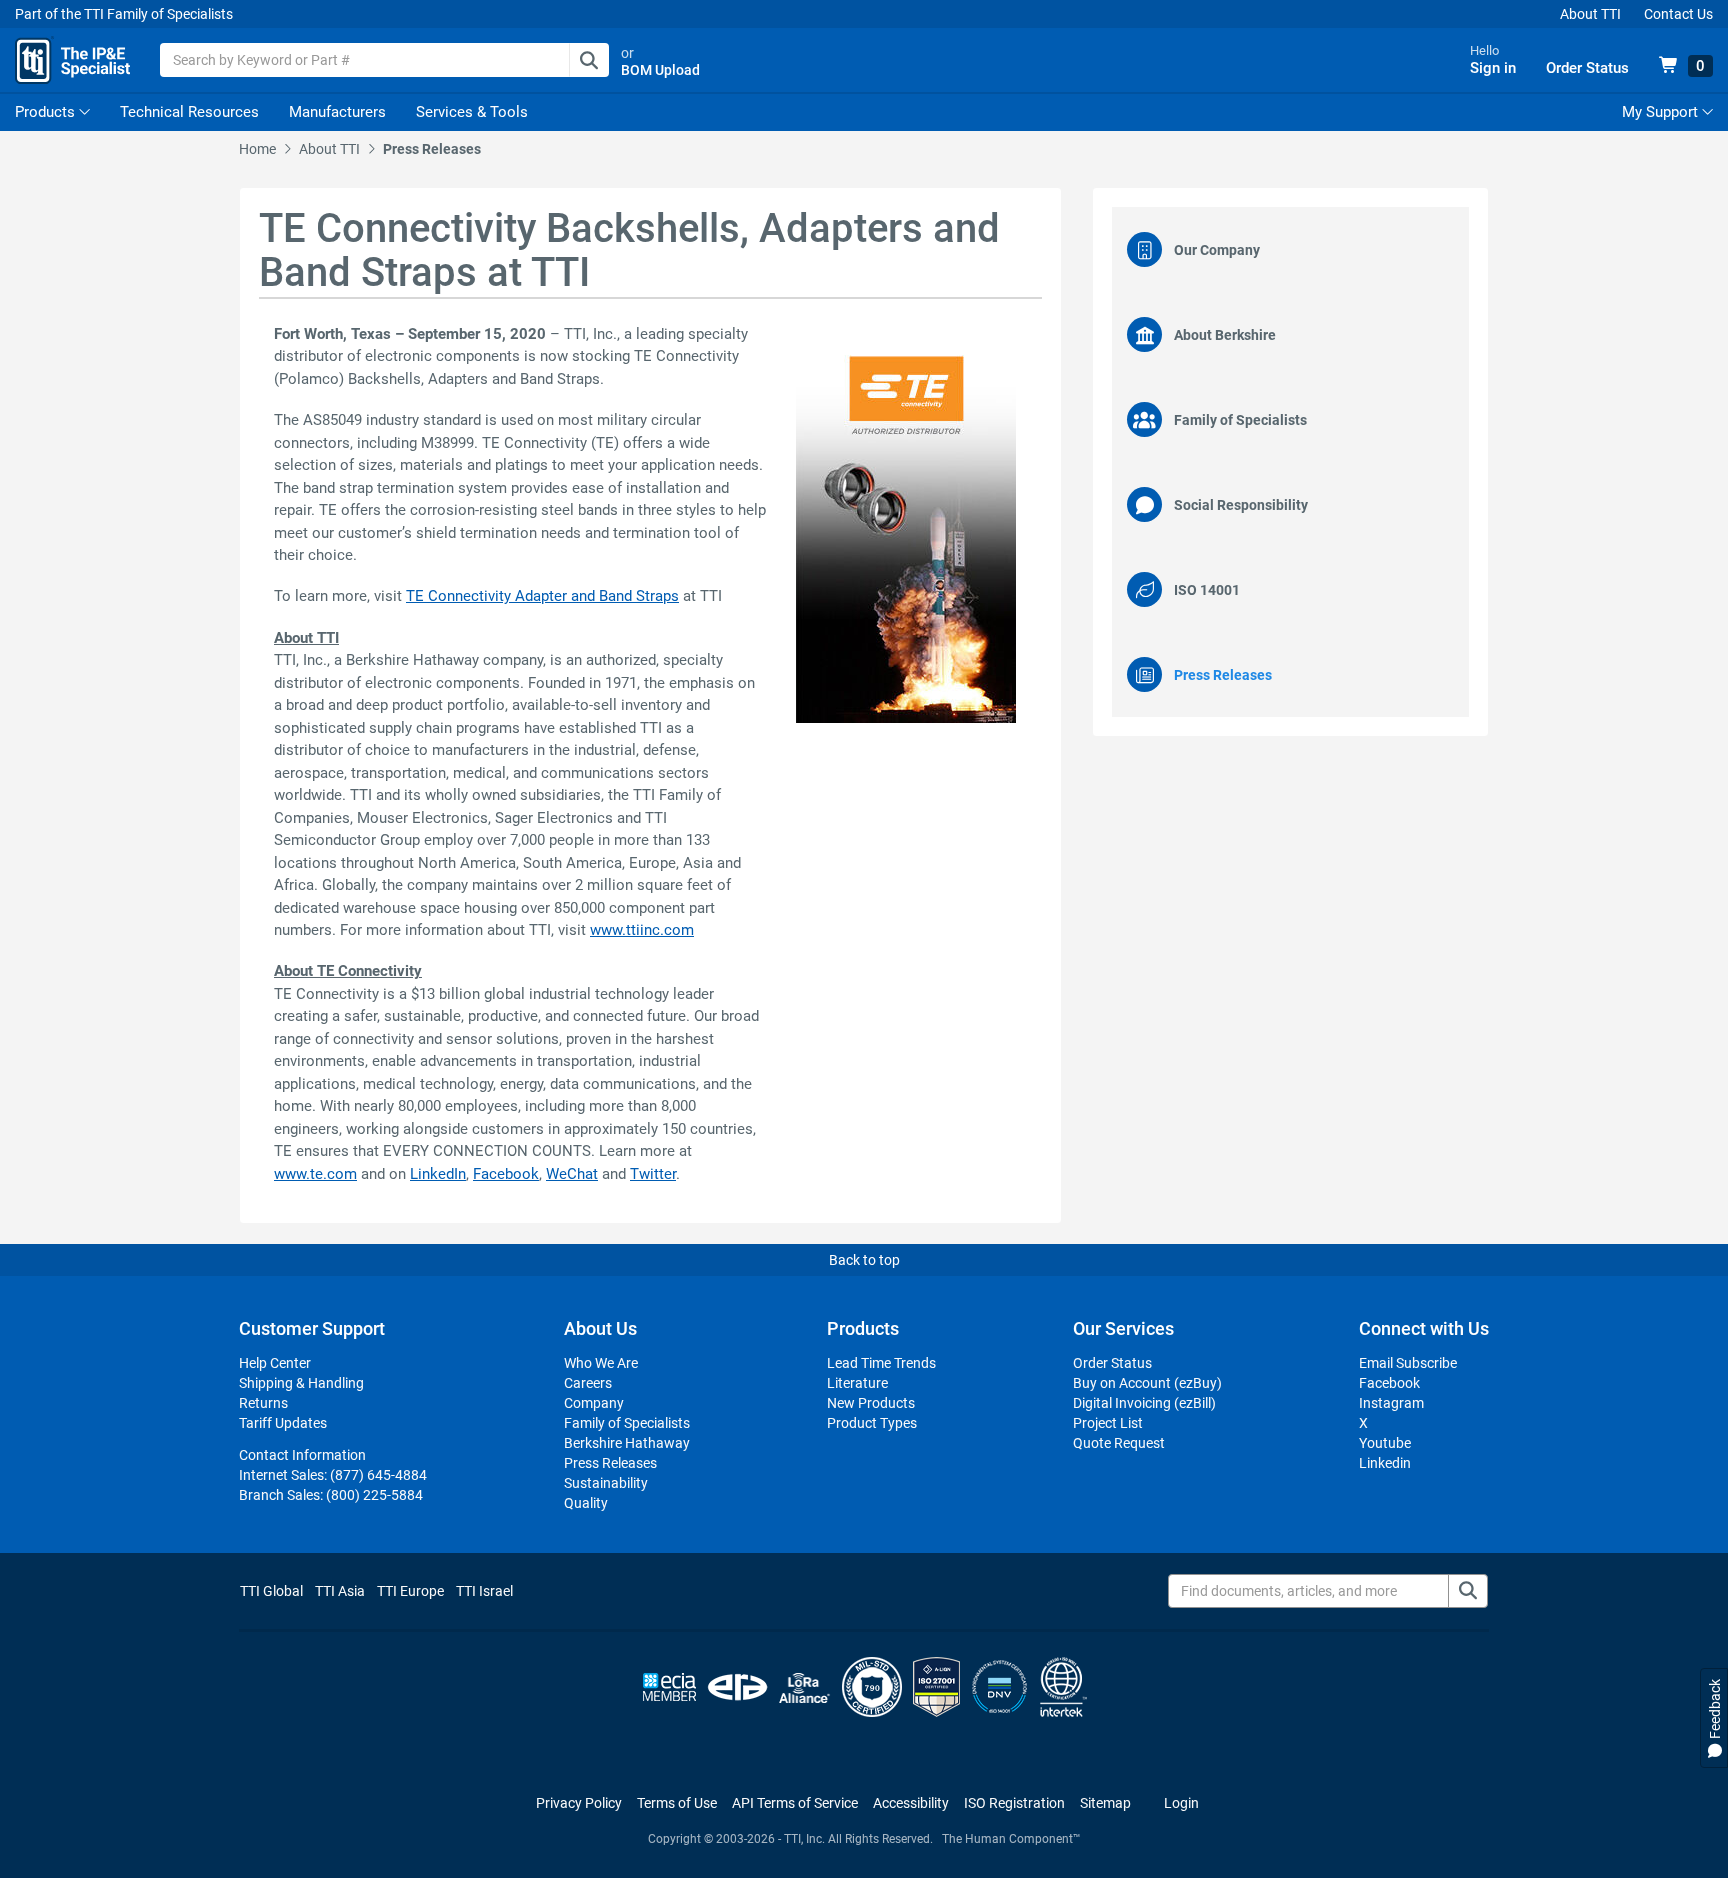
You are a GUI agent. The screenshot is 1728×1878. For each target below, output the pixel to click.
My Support (1662, 112)
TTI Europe (410, 1591)
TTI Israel (484, 1591)
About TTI (1590, 14)
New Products (871, 1403)
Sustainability (606, 1483)
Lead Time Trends (881, 1363)
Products (45, 112)
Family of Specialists (1240, 420)
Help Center (275, 1363)
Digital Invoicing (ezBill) (1144, 1403)
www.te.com (315, 1174)
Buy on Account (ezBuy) (1147, 1383)
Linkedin (1385, 1463)
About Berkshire (1225, 335)
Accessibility (911, 1803)
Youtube (1385, 1443)
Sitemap (1105, 1803)
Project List (1108, 1423)
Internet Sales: (333, 1475)
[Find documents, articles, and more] (1468, 1591)
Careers (588, 1383)
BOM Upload (660, 70)
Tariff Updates (283, 1423)
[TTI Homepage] (72, 60)
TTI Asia (340, 1591)
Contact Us (1678, 14)
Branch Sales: (331, 1495)
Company (594, 1403)
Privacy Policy (579, 1803)
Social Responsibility (1241, 505)
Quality (586, 1503)
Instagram (1391, 1403)
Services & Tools (472, 112)
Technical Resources (189, 112)
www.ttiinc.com (642, 930)
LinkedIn (438, 1174)
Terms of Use (677, 1803)
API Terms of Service (795, 1803)
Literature (857, 1383)
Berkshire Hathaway (627, 1443)
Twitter (653, 1174)
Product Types (872, 1423)
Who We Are (601, 1363)
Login (1181, 1803)
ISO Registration (1014, 1803)
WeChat (572, 1174)
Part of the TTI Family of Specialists (124, 14)
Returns (263, 1403)
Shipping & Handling (301, 1383)
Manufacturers (337, 112)
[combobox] (384, 60)
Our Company (1217, 250)
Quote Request (1119, 1443)
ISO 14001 (1207, 590)
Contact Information (302, 1455)
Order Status (1112, 1363)
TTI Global (271, 1591)
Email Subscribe (1408, 1363)
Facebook (506, 1174)
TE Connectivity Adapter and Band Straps (542, 596)
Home (257, 149)
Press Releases (432, 149)
